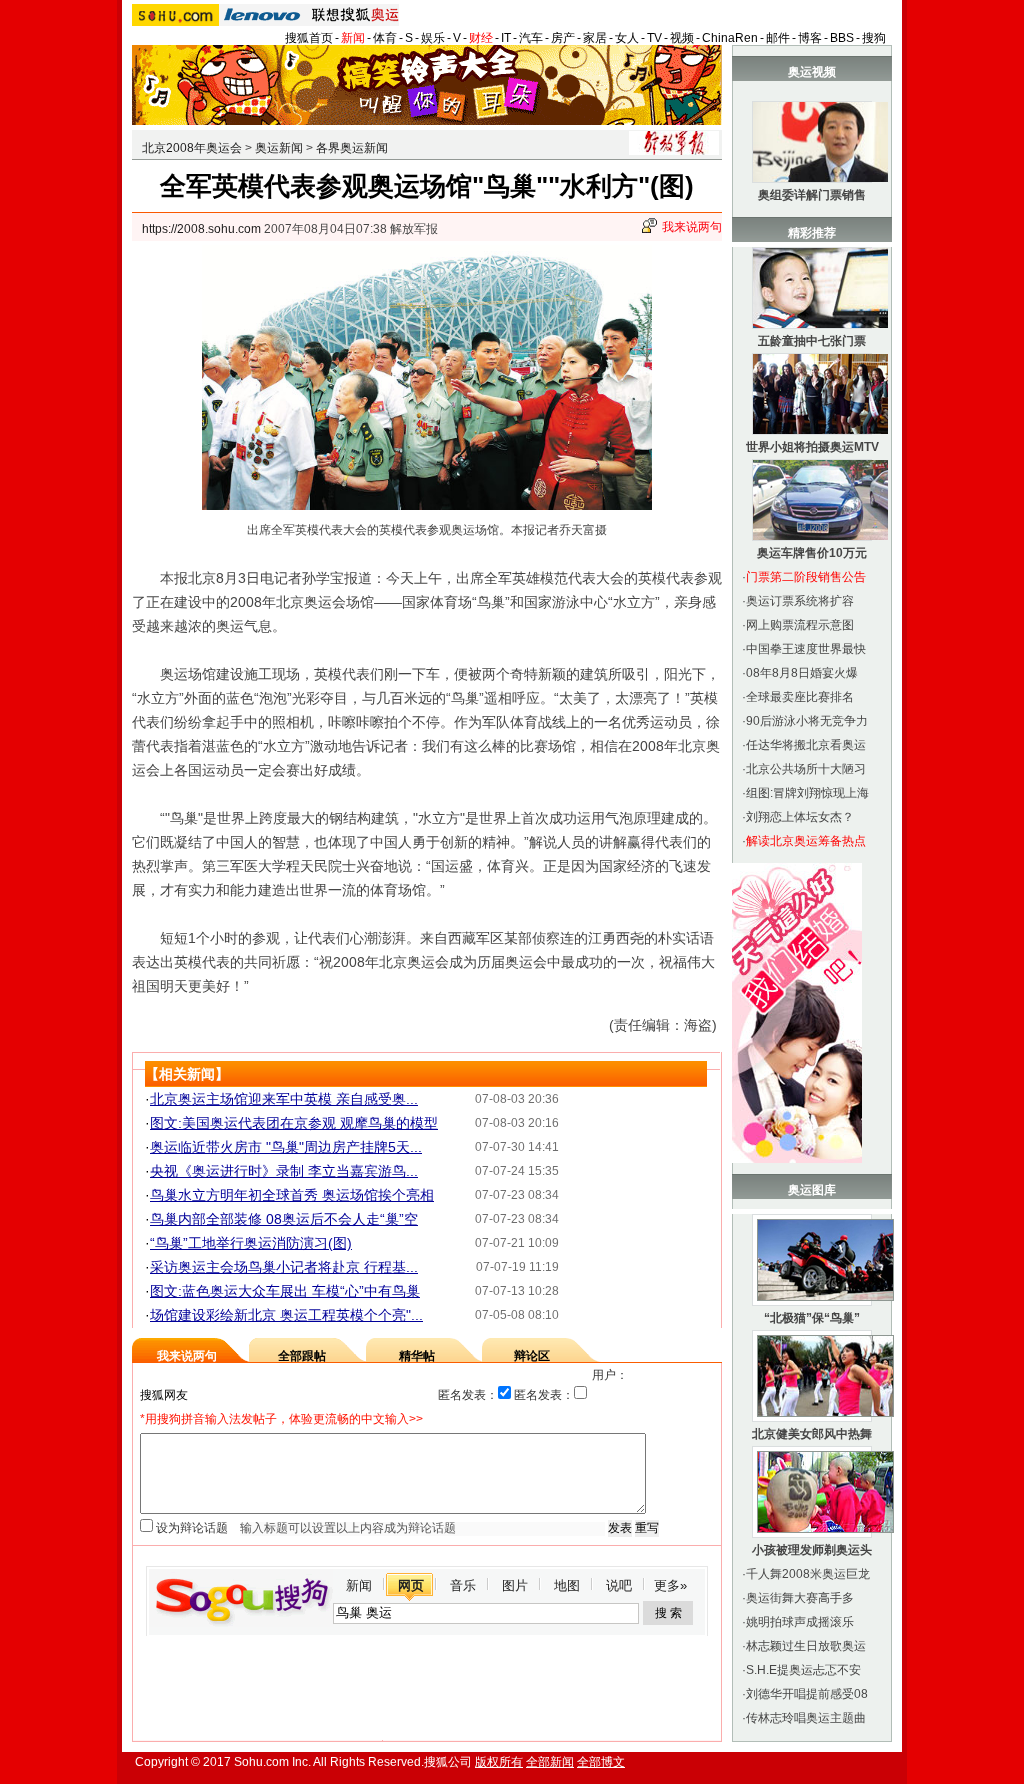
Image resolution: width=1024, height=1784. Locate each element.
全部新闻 (550, 1762)
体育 (385, 38)
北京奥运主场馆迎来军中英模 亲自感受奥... (284, 1099)
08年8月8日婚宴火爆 (802, 673)
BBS (842, 38)
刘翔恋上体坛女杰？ (800, 817)
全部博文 (601, 1762)
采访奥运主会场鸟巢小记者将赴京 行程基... (284, 1267)
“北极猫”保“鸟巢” (812, 1318)
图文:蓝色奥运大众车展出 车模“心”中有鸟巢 (285, 1291)
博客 (810, 38)
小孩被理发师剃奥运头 (812, 1550)
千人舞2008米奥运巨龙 (808, 1574)
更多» (670, 1585)
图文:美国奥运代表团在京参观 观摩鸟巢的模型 (294, 1123)
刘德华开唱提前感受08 (807, 1694)
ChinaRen (730, 38)
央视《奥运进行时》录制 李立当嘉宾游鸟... (284, 1171)
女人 (627, 38)
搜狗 (874, 38)
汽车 (531, 38)
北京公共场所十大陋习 (806, 769)
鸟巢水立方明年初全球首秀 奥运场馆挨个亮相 (292, 1195)
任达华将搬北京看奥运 (806, 745)
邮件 (778, 38)
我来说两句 (692, 227)
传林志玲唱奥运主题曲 (806, 1718)
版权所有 (499, 1762)
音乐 (463, 1585)
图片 (515, 1585)
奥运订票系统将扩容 (800, 601)
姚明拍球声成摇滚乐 (800, 1622)
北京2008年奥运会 (192, 148)
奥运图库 (812, 1190)
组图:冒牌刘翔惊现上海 (807, 793)
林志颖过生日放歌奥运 (806, 1646)
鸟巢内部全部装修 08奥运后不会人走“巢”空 (284, 1219)
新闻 (353, 38)
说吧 (619, 1585)
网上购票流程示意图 (800, 625)
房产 (563, 38)
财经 (481, 38)
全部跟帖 (302, 1356)
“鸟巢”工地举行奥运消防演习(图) (251, 1243)
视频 (682, 38)
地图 (567, 1585)
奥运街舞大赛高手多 (800, 1598)
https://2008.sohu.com (201, 229)
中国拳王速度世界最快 (806, 649)
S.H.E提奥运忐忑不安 (803, 1670)
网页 (411, 1585)
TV (654, 38)
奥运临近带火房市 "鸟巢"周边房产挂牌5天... (286, 1147)
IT (506, 38)
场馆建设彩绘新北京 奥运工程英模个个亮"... (286, 1315)
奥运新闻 (279, 148)
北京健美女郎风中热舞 (812, 1434)
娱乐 (433, 38)
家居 (595, 38)
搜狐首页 (309, 38)
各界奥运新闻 (352, 148)
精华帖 (417, 1356)
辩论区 (532, 1356)
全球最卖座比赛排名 (800, 697)
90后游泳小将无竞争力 (807, 721)
